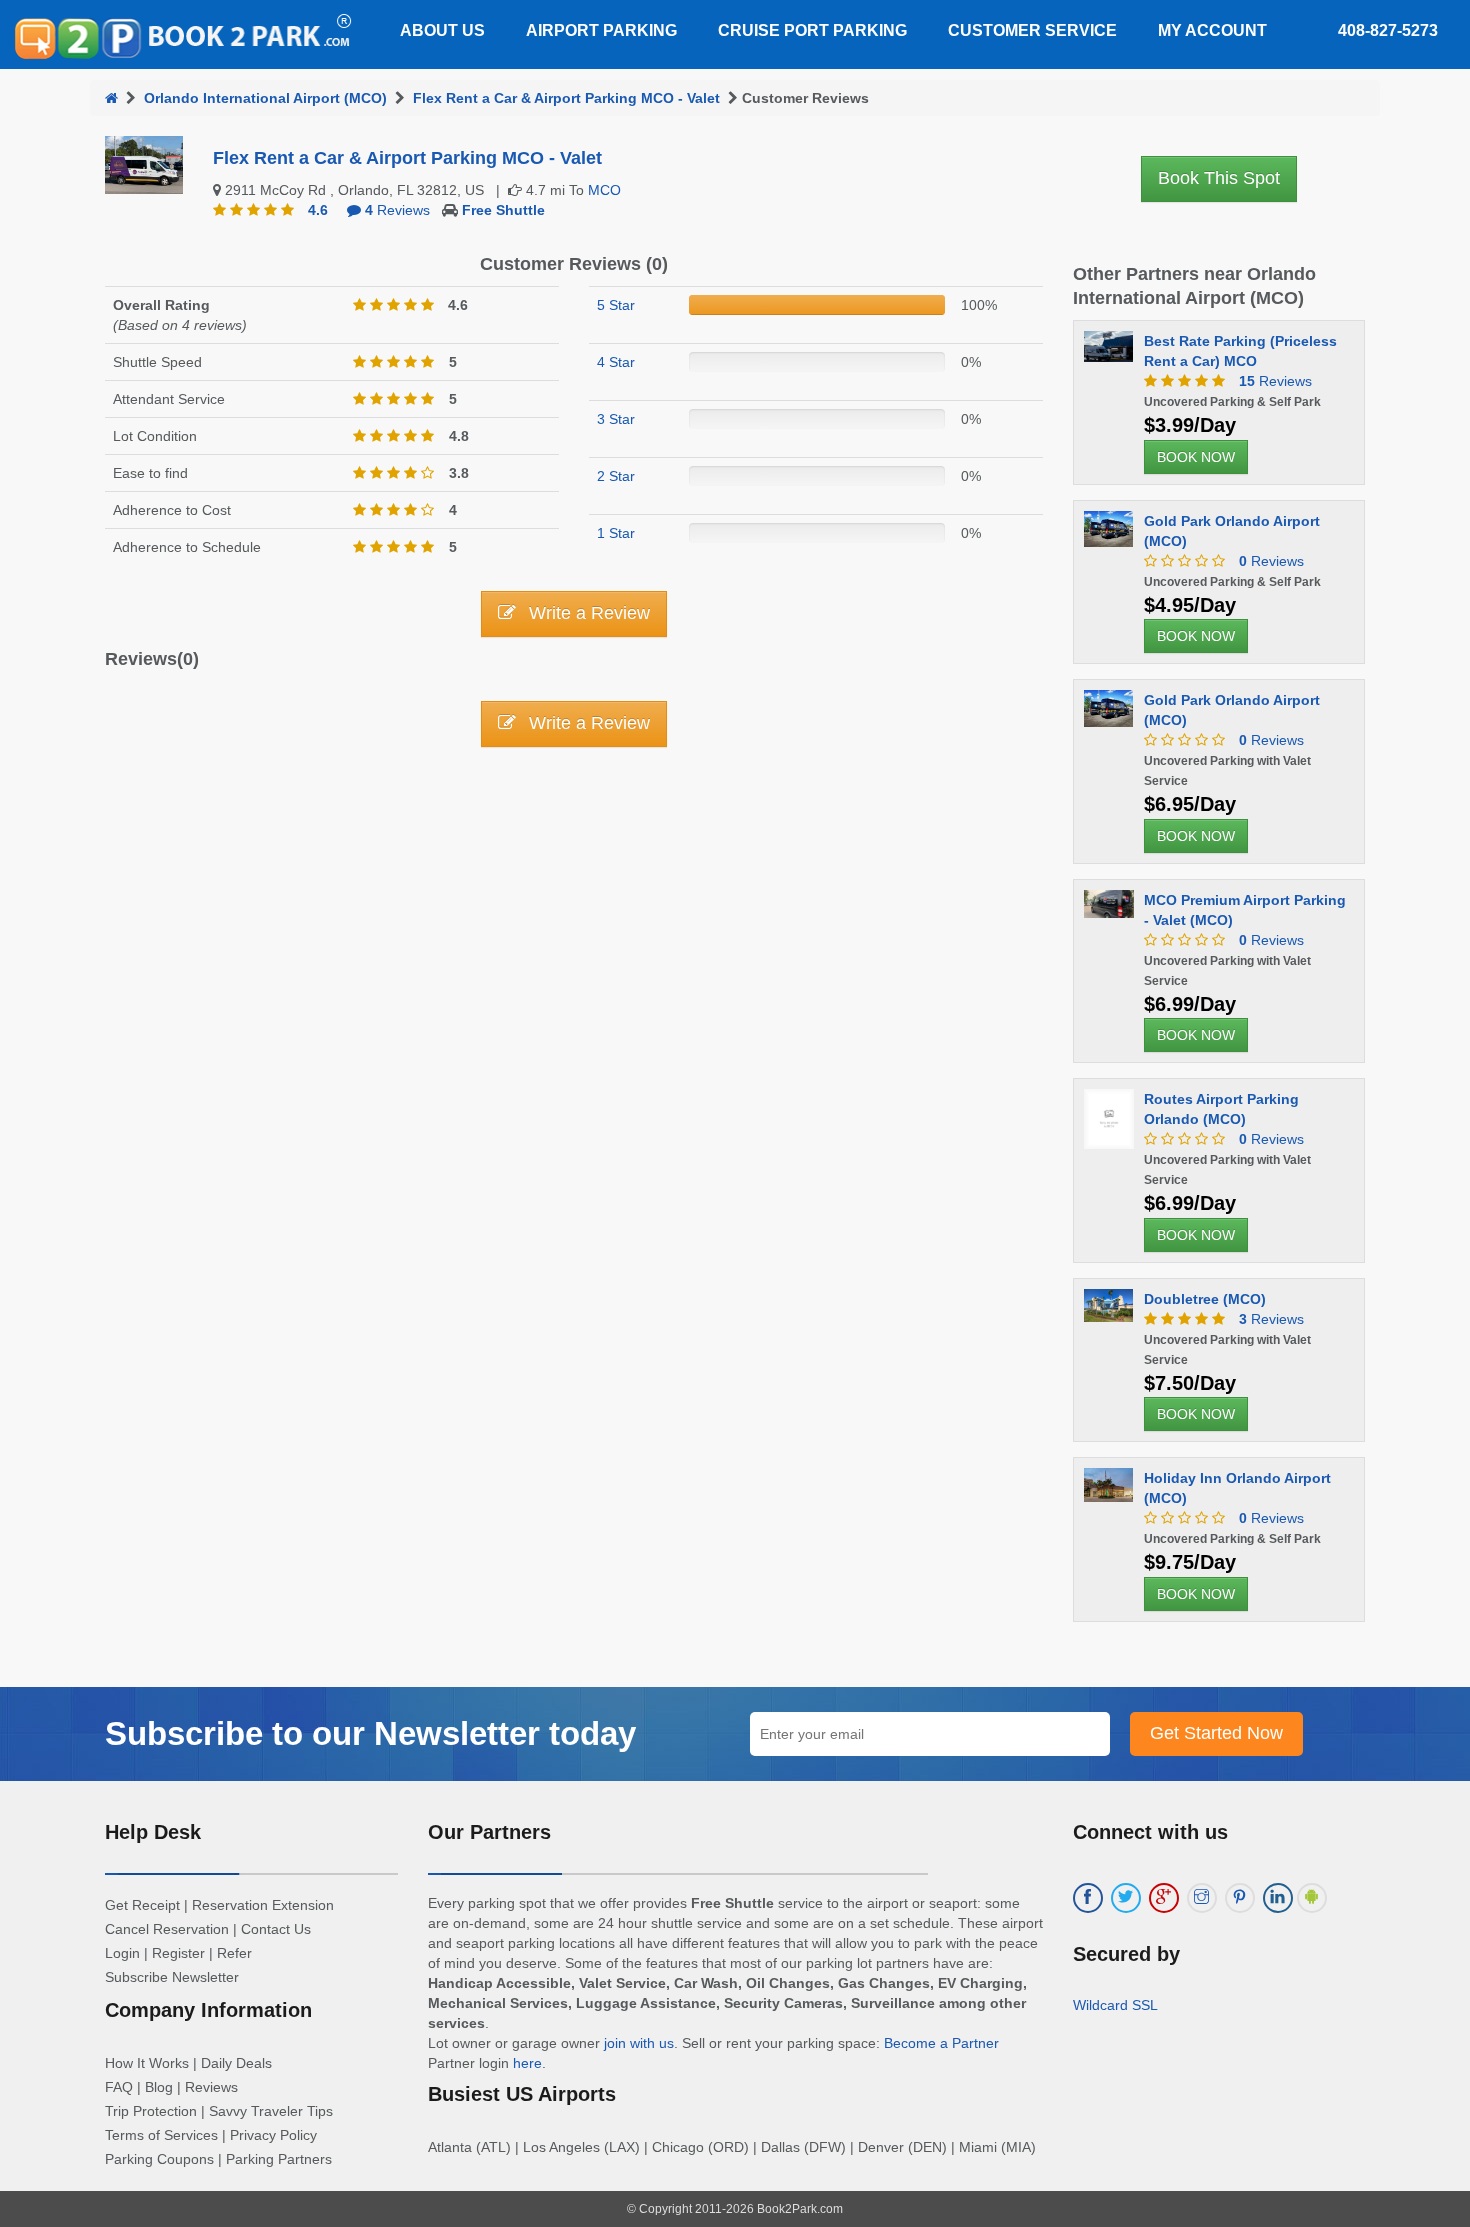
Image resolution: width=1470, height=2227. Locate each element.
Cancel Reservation (167, 1929)
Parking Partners (279, 2159)
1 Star (616, 533)
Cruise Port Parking (812, 30)
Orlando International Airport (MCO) (265, 98)
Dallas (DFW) (803, 2147)
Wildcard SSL (1115, 2005)
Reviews (397, 210)
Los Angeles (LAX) (581, 2147)
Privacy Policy (273, 2135)
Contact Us (276, 1929)
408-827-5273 (1388, 30)
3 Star (616, 419)
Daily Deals (236, 2063)
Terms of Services (161, 2135)
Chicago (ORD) (700, 2147)
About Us (442, 30)
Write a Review (587, 613)
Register (178, 1953)
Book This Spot (1219, 178)
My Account (1212, 30)
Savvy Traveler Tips (271, 2111)
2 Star (616, 476)
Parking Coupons (159, 2159)
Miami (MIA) (997, 2147)
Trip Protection (151, 2111)
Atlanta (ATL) (469, 2147)
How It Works (147, 2063)
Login (122, 1953)
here (527, 2063)
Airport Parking (601, 30)
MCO (604, 190)
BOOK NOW (1196, 457)
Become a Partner (941, 2043)
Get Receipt (142, 1905)
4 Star (616, 362)
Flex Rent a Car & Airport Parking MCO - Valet (566, 98)
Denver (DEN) (902, 2147)
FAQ (119, 2087)
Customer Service (1032, 30)
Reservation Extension (263, 1905)
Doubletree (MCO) (1205, 1299)
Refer (234, 1953)
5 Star (616, 305)
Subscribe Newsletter (172, 1977)
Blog (159, 2087)
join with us (639, 2043)
